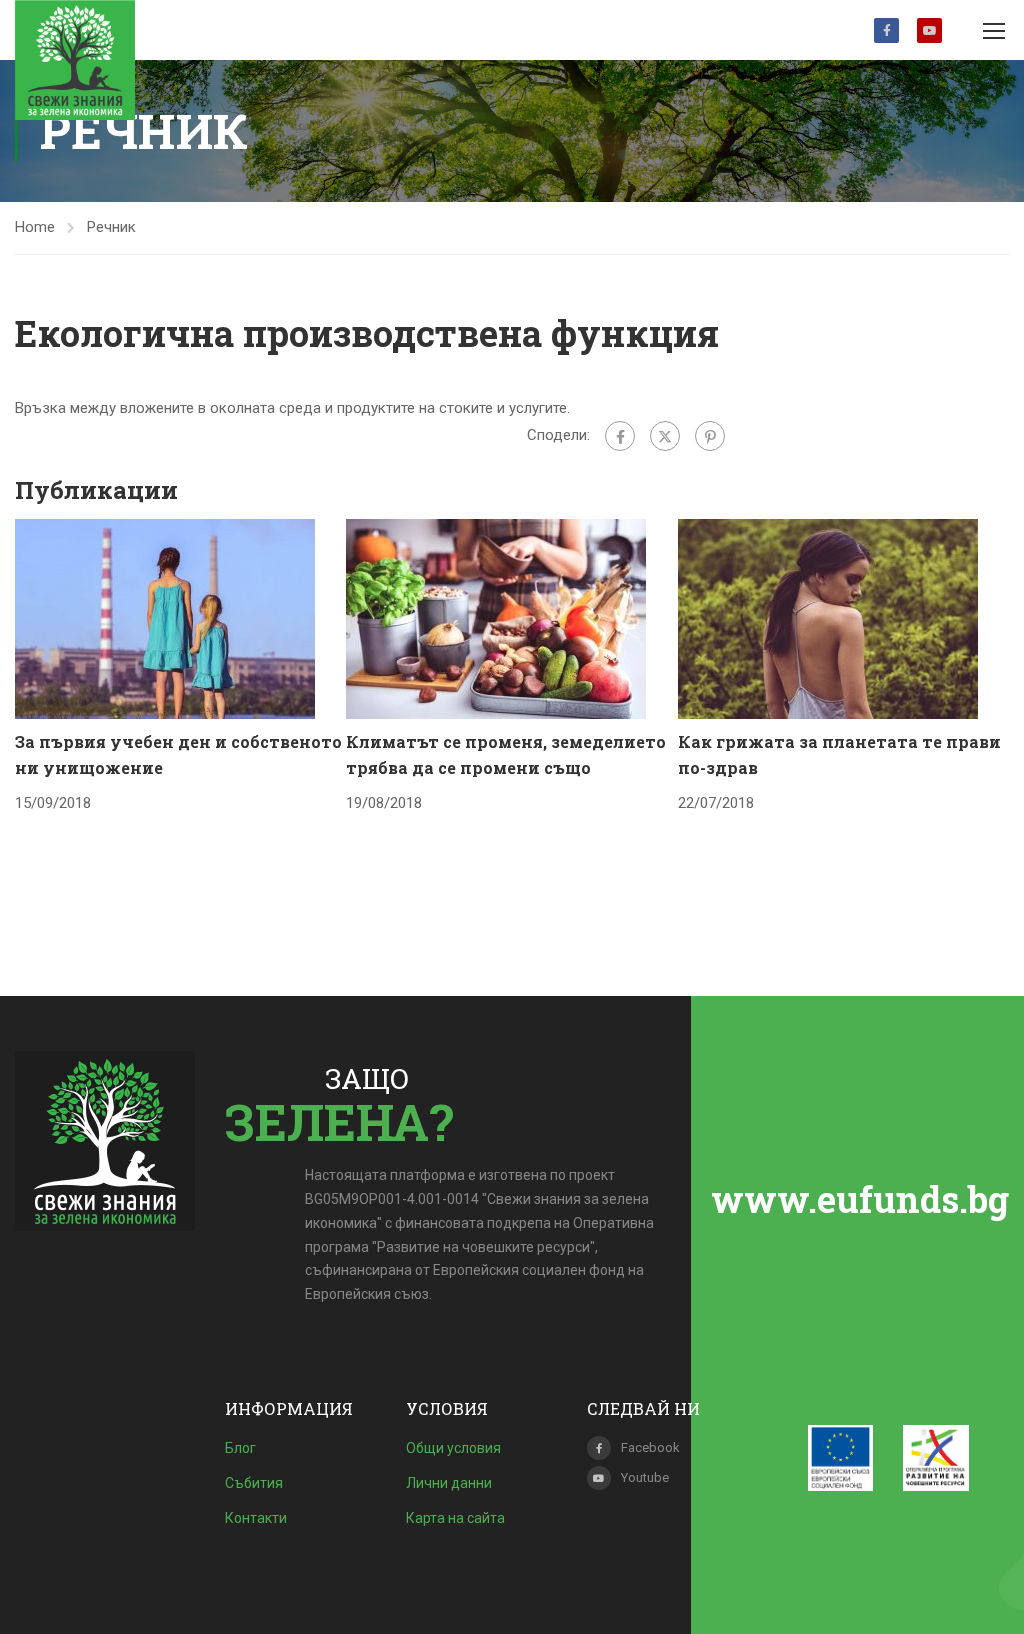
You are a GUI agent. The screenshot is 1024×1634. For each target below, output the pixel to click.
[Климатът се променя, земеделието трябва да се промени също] (496, 618)
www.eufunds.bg (860, 1199)
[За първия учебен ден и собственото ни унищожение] (165, 618)
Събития (254, 1483)
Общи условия (453, 1448)
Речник (111, 227)
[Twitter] (665, 436)
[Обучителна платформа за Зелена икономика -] (75, 60)
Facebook (886, 30)
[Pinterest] (710, 436)
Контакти (256, 1518)
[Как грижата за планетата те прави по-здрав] (828, 618)
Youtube (929, 30)
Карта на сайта (455, 1518)
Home (35, 227)
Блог (240, 1448)
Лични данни (449, 1483)
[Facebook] (620, 436)
